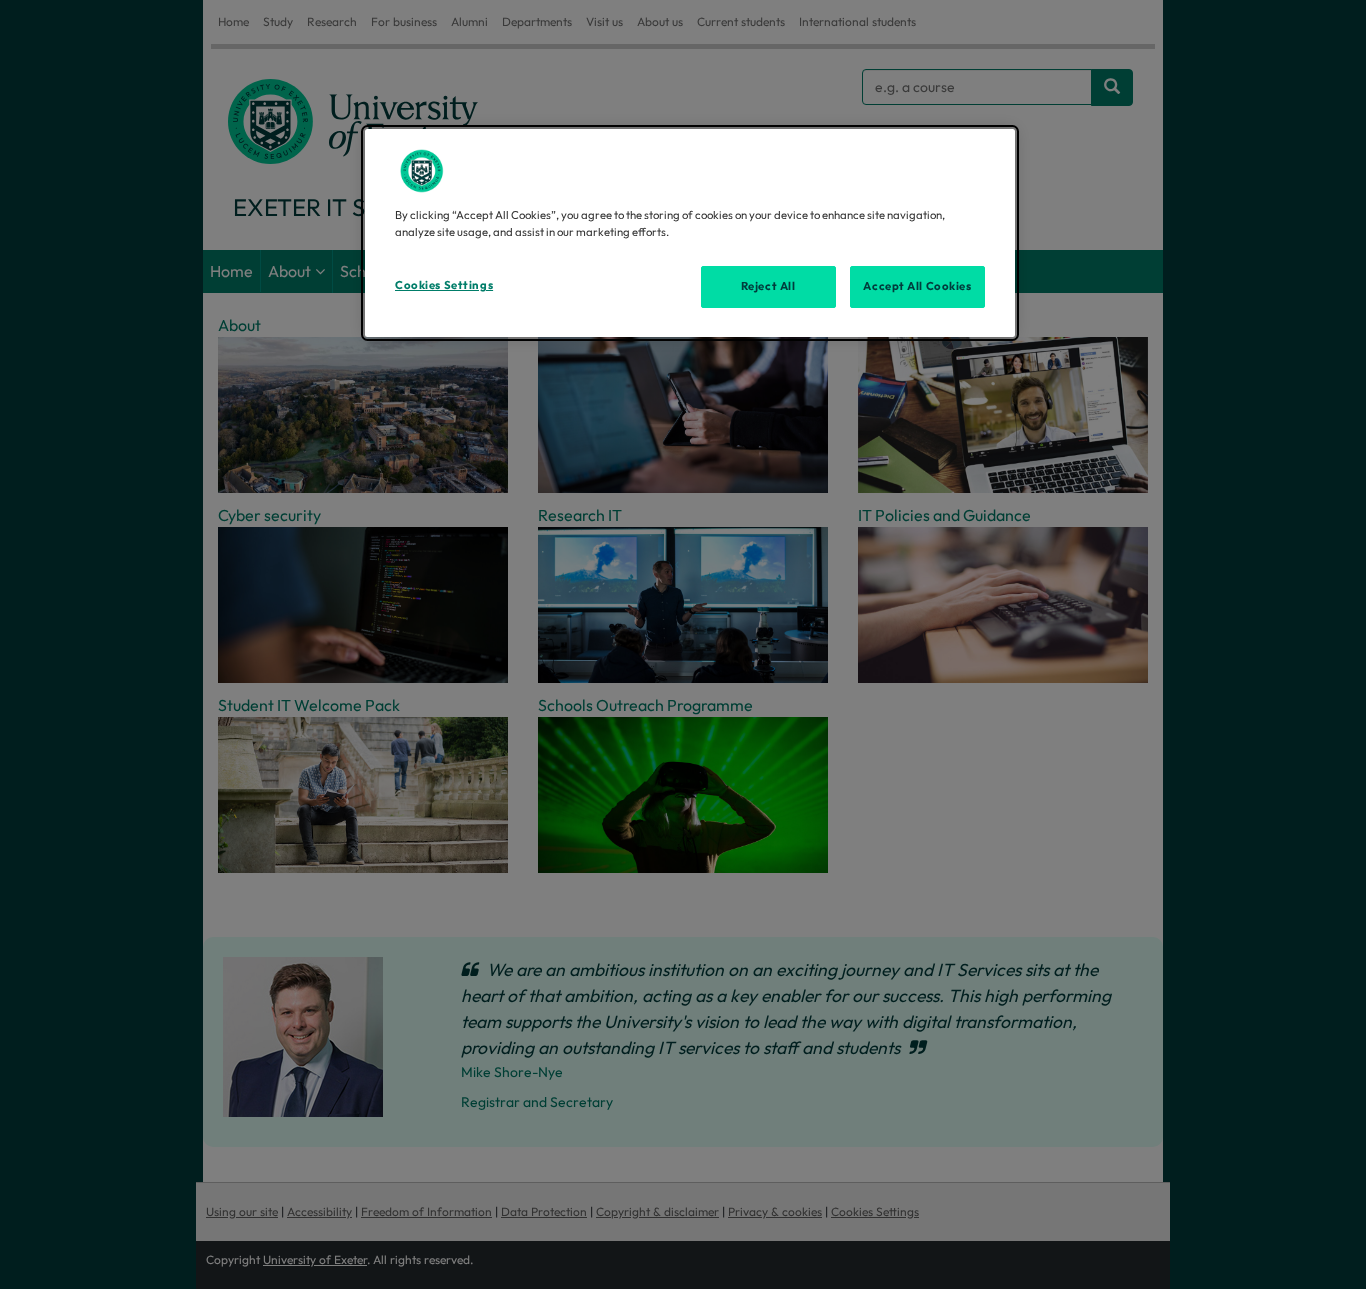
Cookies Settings (444, 285)
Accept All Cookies (917, 286)
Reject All (768, 286)
